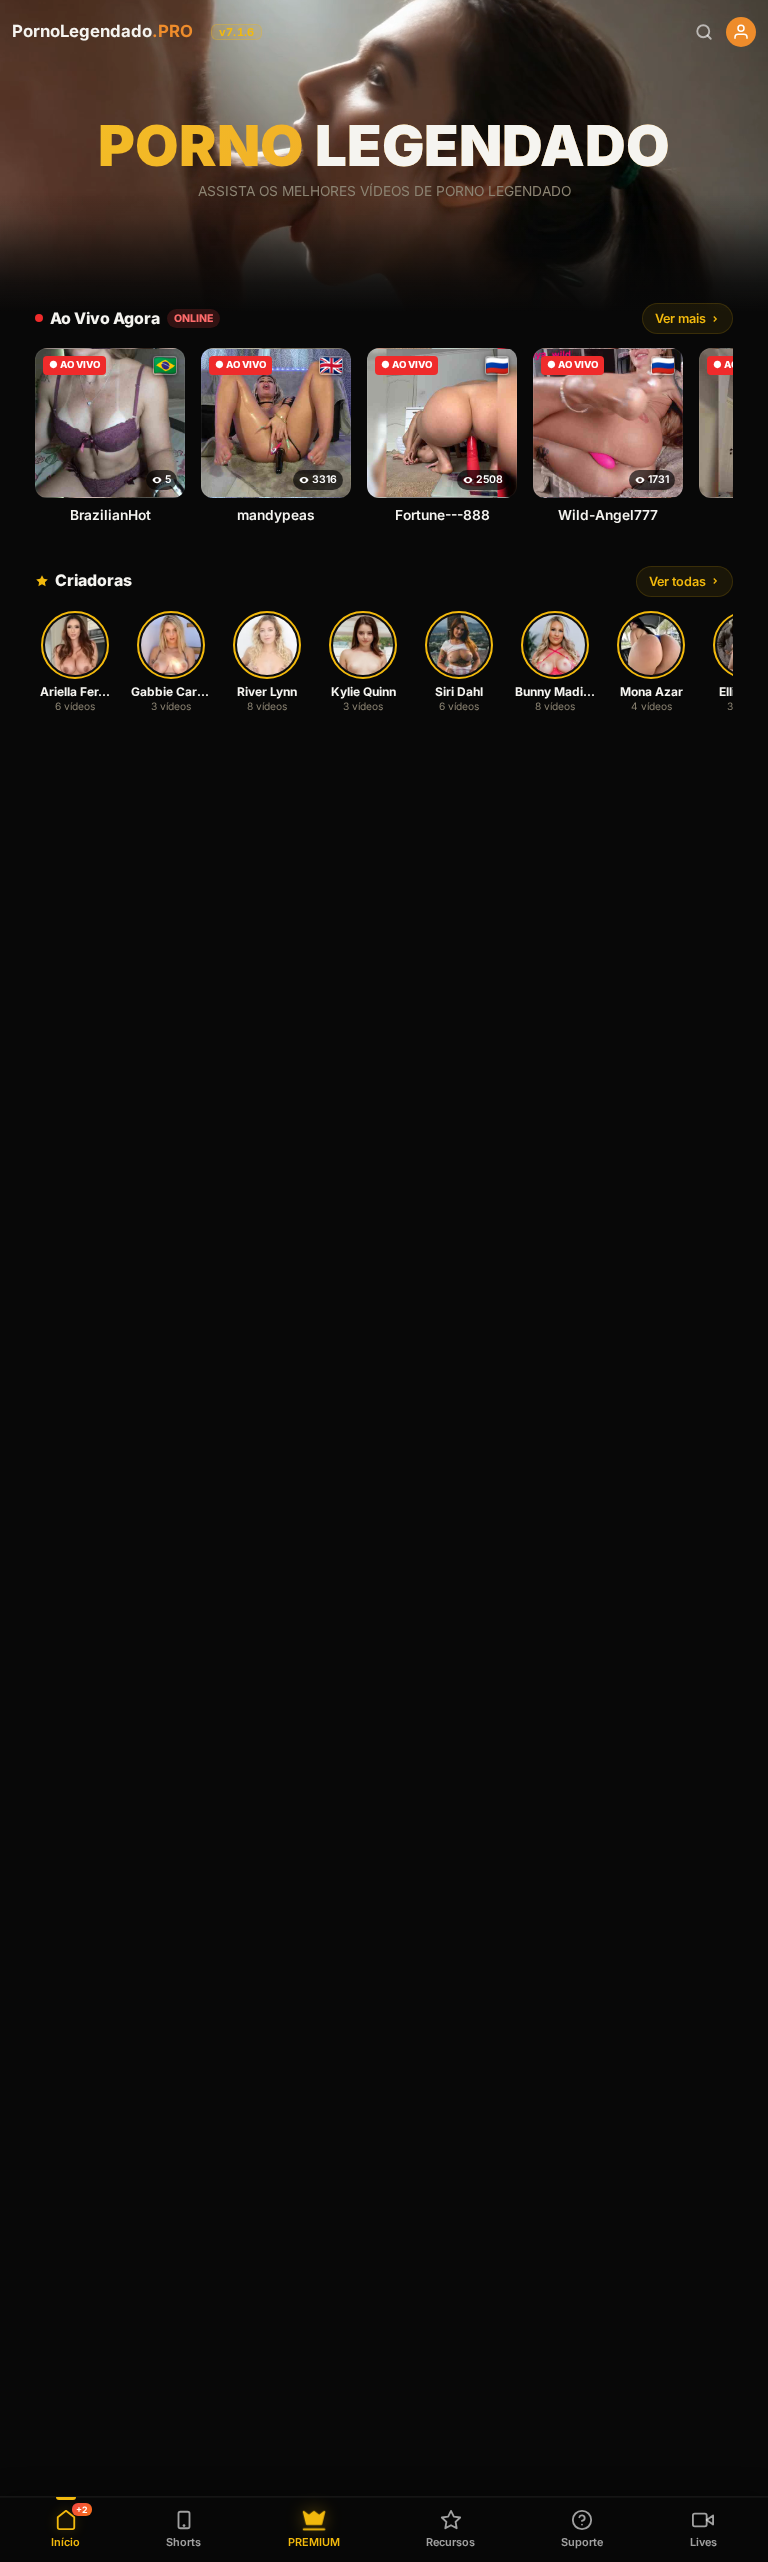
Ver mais (680, 318)
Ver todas (677, 581)
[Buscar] (704, 32)
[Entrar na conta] (741, 32)
